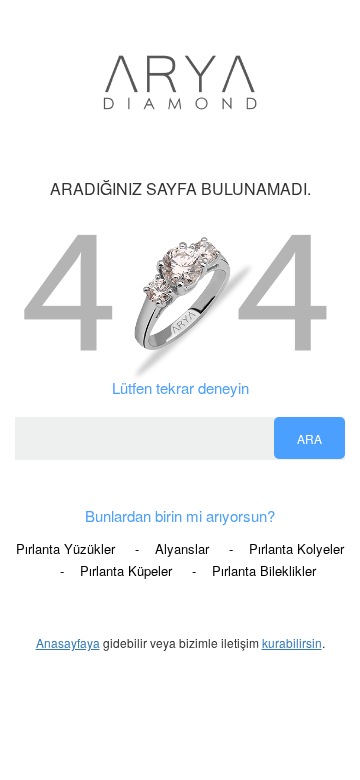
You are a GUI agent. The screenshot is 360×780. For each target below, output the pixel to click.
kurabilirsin (292, 642)
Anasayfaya (68, 642)
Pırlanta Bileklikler (264, 571)
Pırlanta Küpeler (126, 571)
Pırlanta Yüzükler (65, 549)
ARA (309, 438)
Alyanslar (182, 549)
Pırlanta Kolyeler (296, 549)
